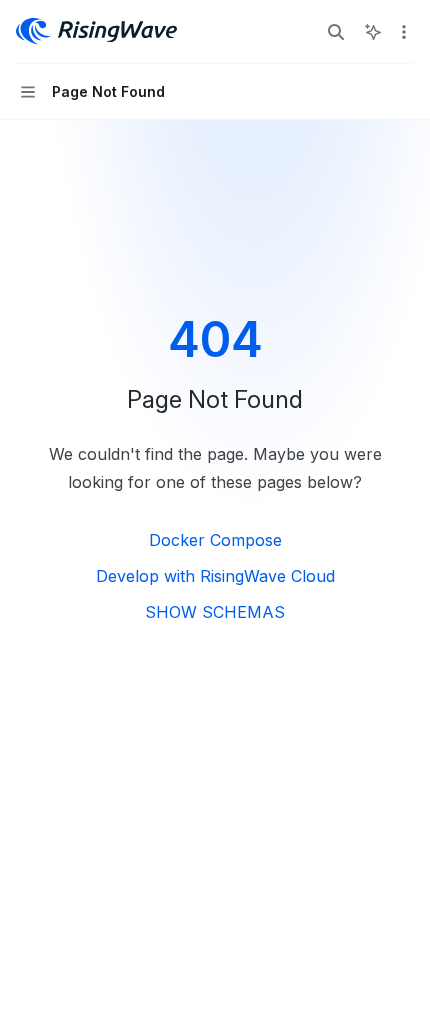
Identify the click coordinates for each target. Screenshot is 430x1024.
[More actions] (404, 32)
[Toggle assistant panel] (373, 32)
